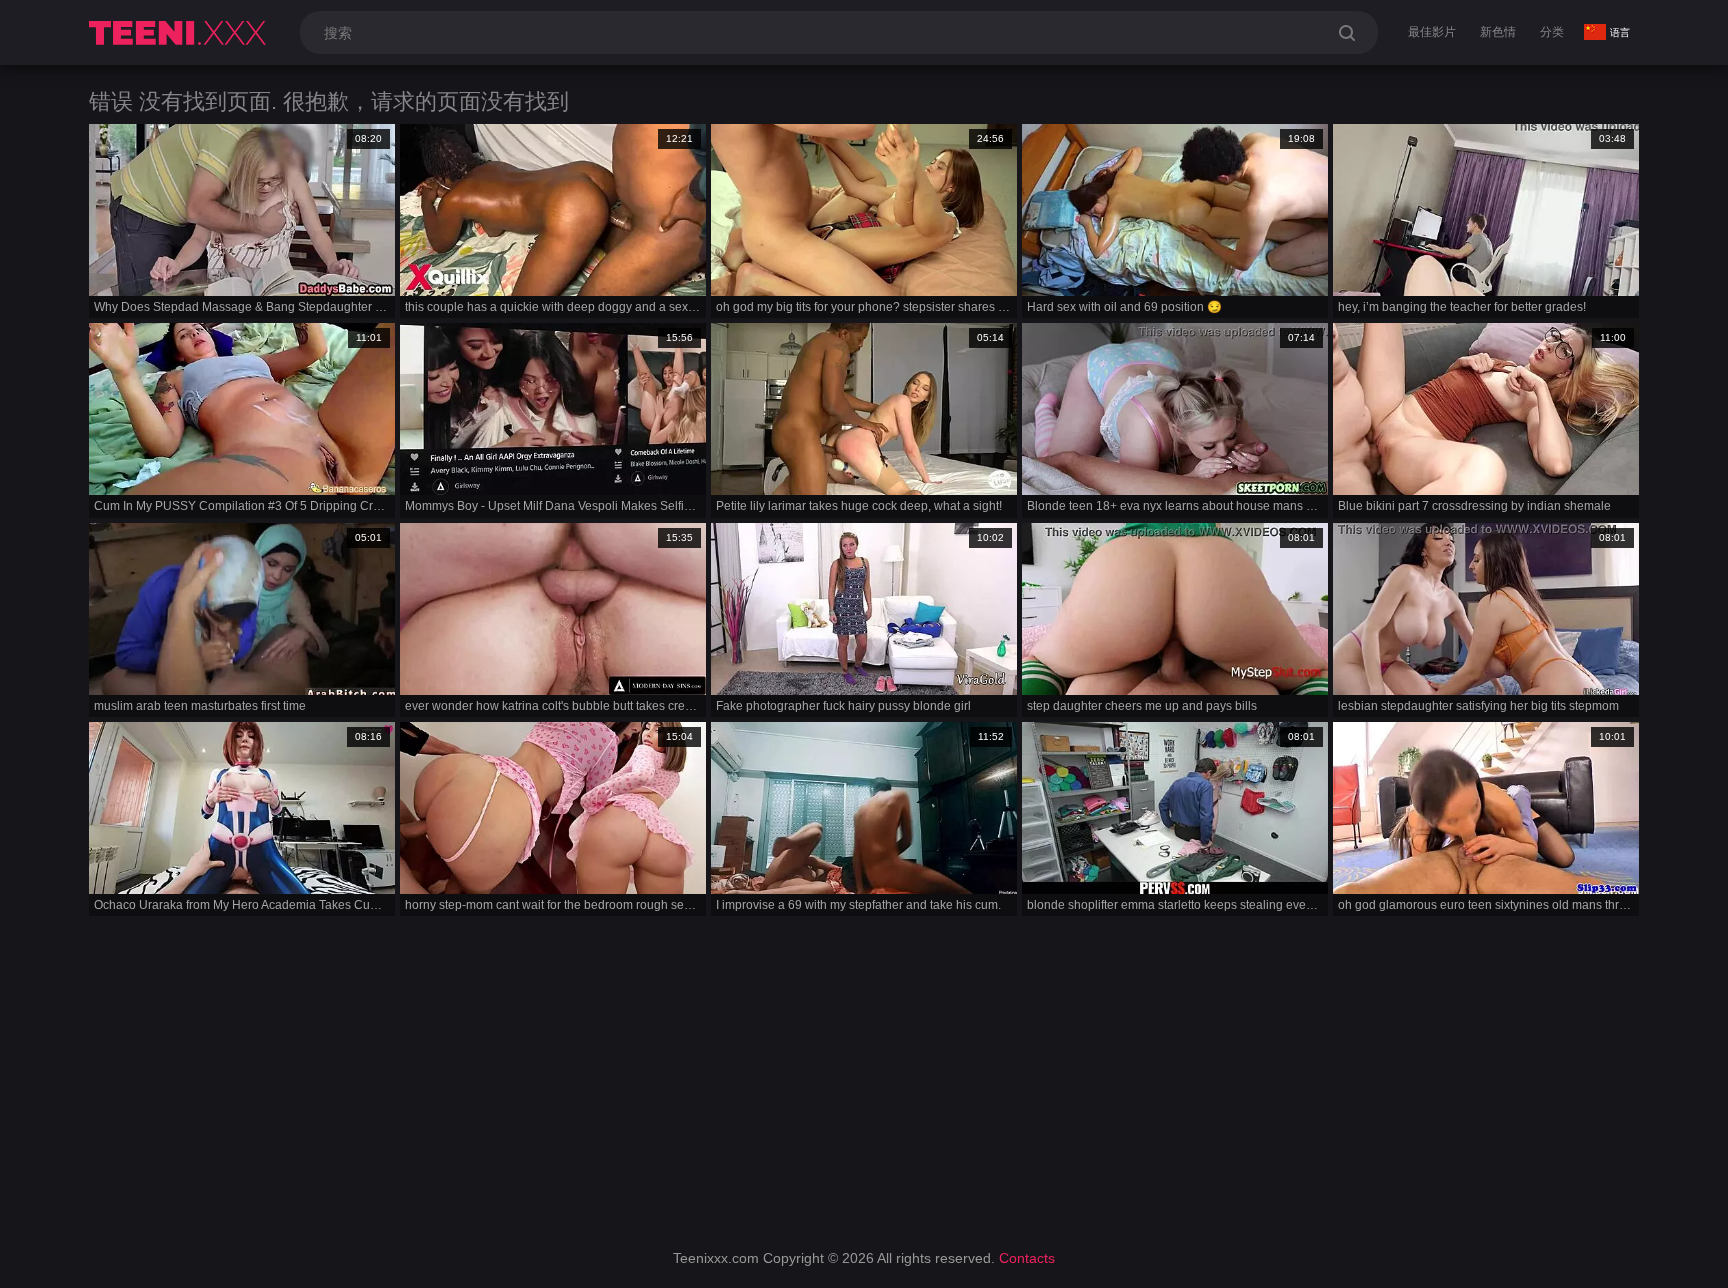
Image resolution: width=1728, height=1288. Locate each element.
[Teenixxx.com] (181, 33)
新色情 (1498, 32)
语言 (1620, 32)
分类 (1552, 32)
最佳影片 (1432, 32)
